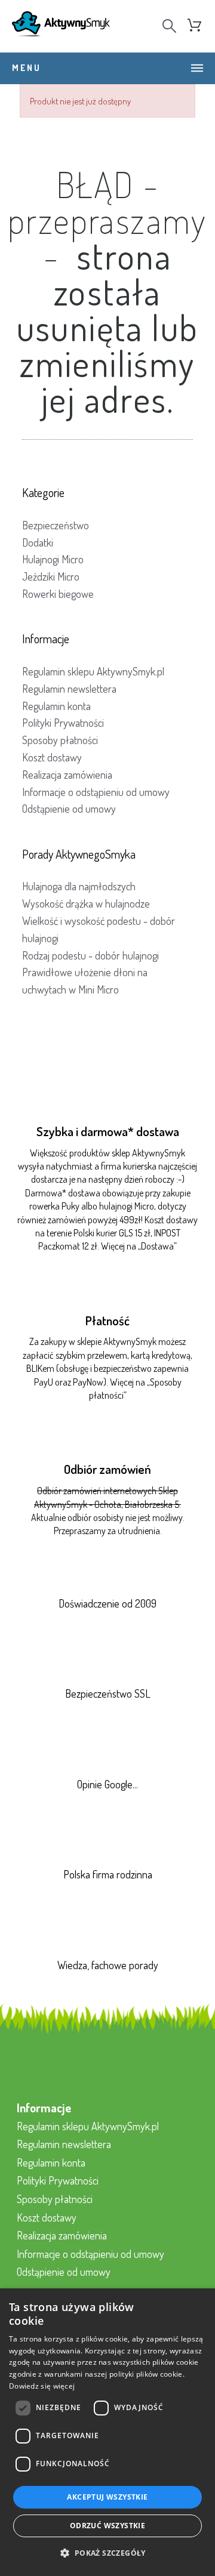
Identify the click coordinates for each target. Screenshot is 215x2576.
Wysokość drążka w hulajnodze (86, 903)
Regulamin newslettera (69, 689)
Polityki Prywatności (63, 723)
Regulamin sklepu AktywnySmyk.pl (93, 671)
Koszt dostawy (52, 757)
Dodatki (38, 542)
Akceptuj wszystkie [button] (107, 2497)
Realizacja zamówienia (67, 775)
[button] (107, 2554)
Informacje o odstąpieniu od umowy (96, 792)
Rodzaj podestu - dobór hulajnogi (90, 955)
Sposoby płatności (60, 740)
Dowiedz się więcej (42, 2386)
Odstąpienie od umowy (69, 809)
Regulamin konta (56, 706)
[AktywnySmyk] (61, 26)
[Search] (169, 26)
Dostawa (157, 1246)
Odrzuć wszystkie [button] (107, 2526)
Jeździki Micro (51, 576)
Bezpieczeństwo (56, 525)
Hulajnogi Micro (53, 559)
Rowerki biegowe (58, 594)
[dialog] (107, 2432)
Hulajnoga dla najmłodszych (79, 886)
